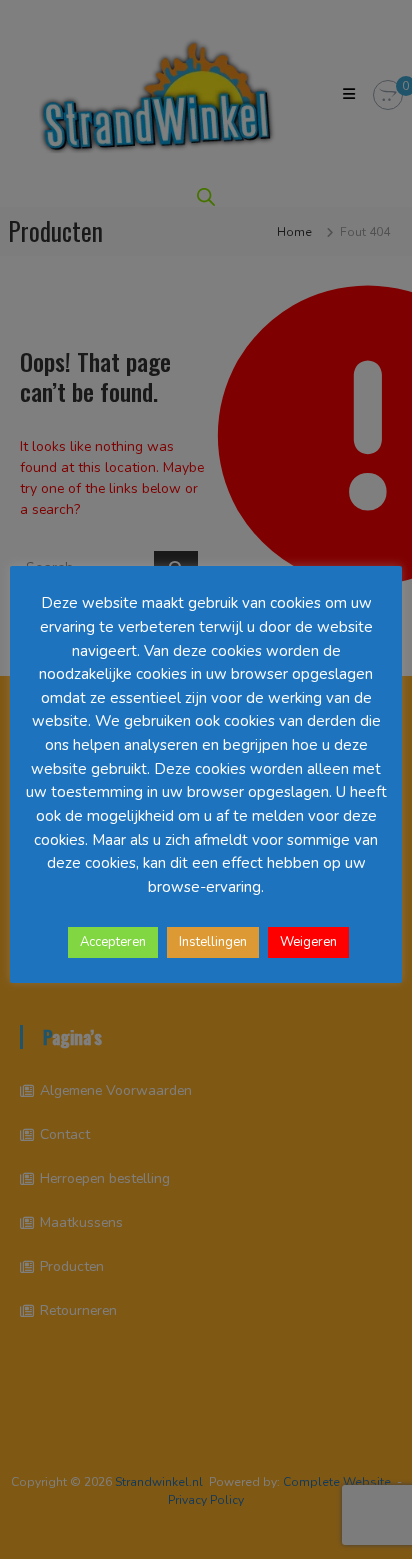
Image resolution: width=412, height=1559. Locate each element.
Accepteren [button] (113, 942)
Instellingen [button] (213, 942)
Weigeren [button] (308, 942)
